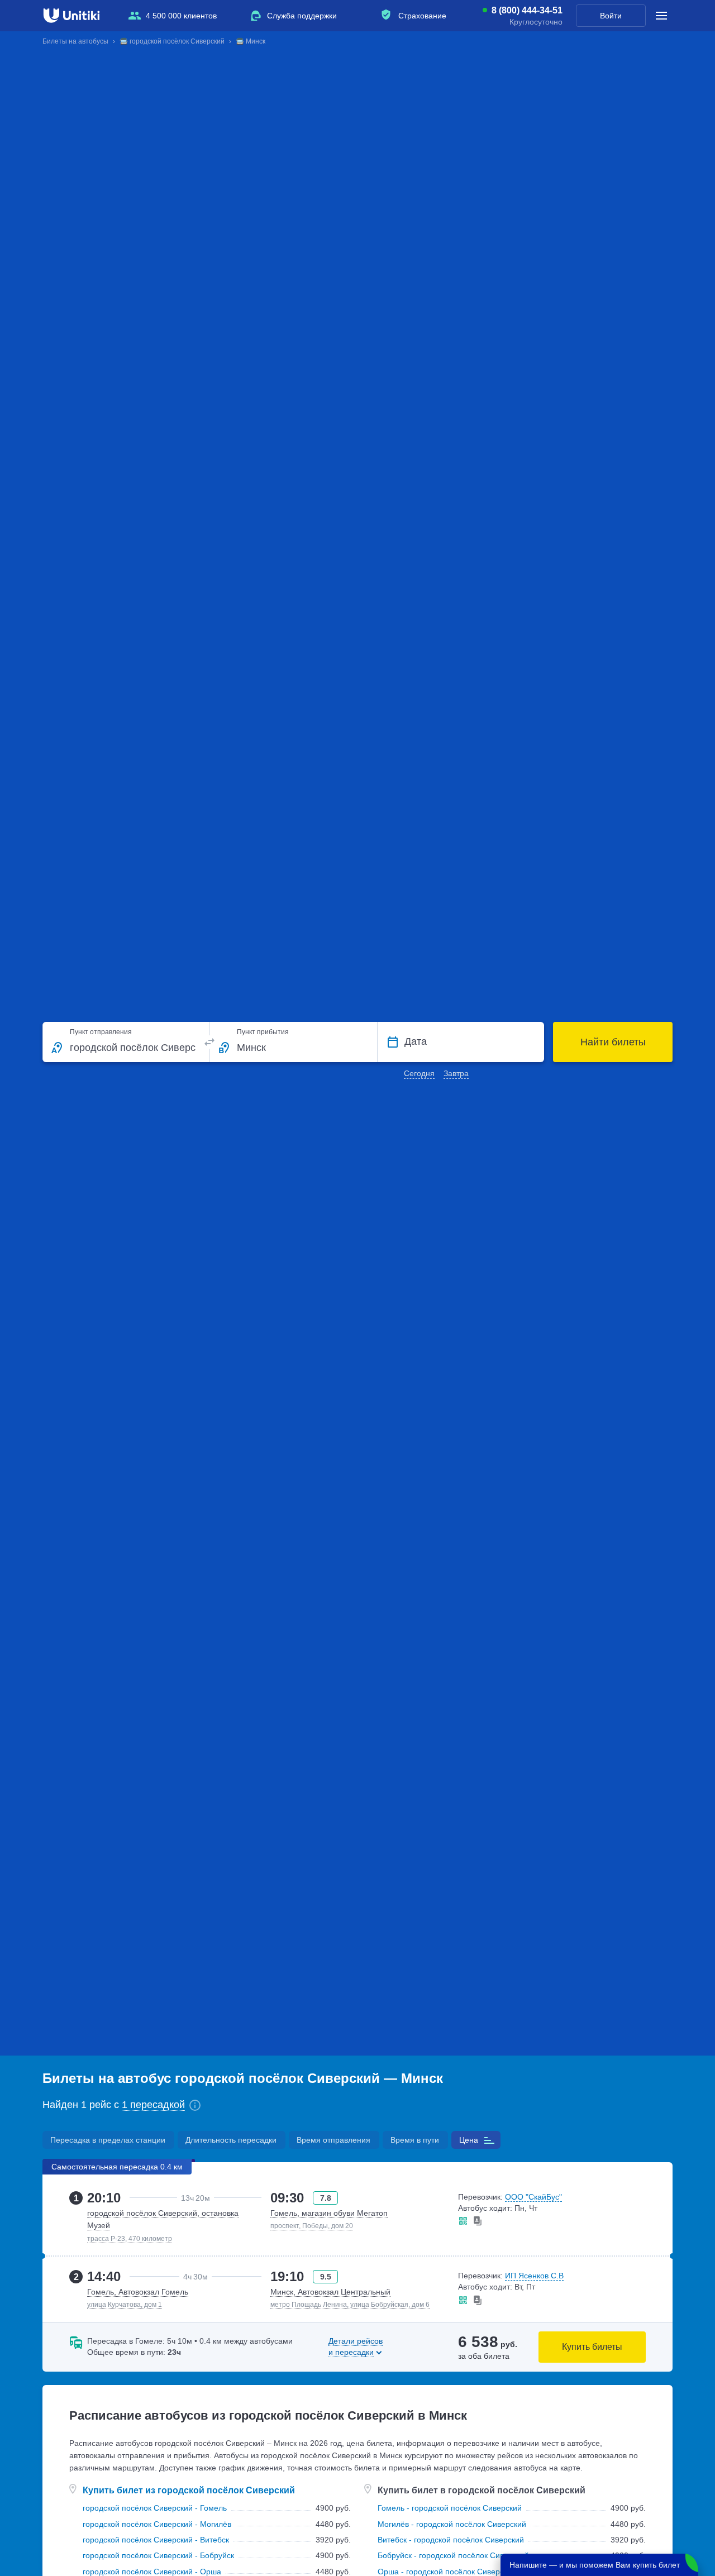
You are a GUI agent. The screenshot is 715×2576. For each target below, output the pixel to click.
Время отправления (333, 2140)
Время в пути (415, 2140)
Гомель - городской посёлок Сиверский (450, 2508)
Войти (611, 16)
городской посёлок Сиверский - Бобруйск (158, 2555)
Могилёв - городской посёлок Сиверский (452, 2524)
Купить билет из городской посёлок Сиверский (189, 2490)
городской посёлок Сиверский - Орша (152, 2572)
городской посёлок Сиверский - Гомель (155, 2508)
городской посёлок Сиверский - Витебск (156, 2540)
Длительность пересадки (231, 2140)
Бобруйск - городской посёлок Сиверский (453, 2555)
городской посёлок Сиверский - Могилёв (157, 2524)
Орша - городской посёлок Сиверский (447, 2572)
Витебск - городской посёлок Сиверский (451, 2540)
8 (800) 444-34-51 (527, 11)
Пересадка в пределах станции (108, 2140)
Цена (469, 2140)
